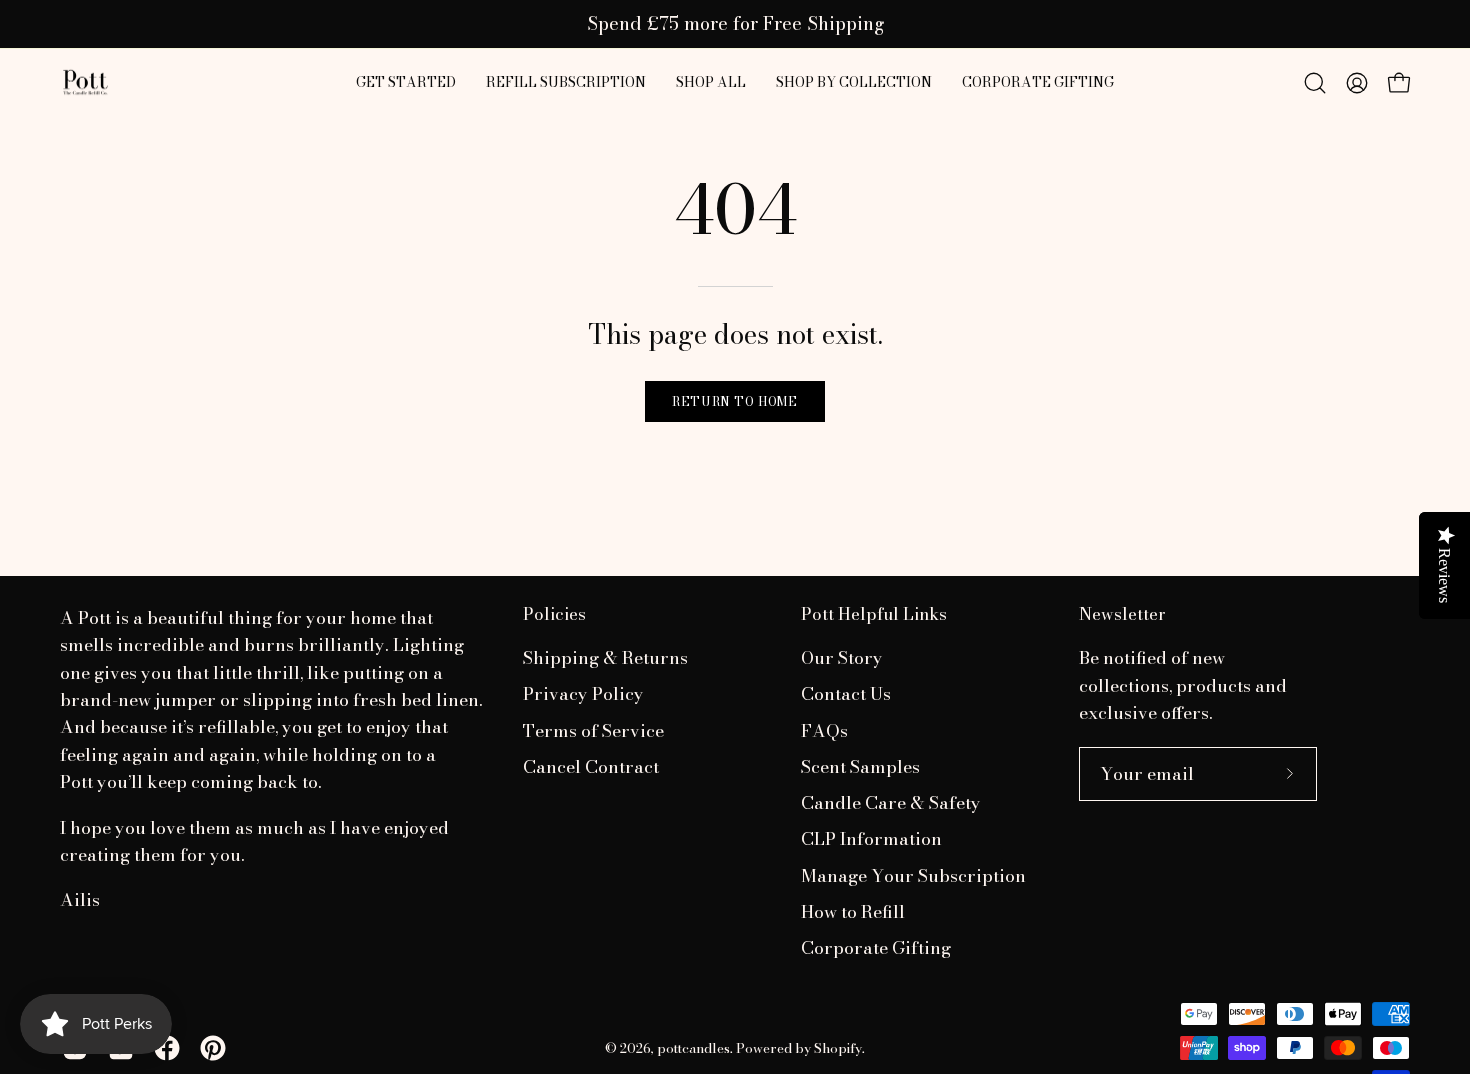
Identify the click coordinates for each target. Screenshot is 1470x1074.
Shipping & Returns (605, 657)
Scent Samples (860, 766)
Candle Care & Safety (891, 803)
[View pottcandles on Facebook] (167, 1048)
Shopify (838, 1048)
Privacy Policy (583, 694)
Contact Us (846, 694)
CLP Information (871, 839)
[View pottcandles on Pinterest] (213, 1048)
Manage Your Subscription (913, 875)
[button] (711, 83)
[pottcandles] (85, 83)
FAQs (824, 730)
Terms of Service (593, 730)
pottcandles (693, 1048)
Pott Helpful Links (874, 614)
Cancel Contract (591, 766)
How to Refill (853, 911)
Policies (554, 614)
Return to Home (734, 401)
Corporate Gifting (876, 948)
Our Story (842, 657)
